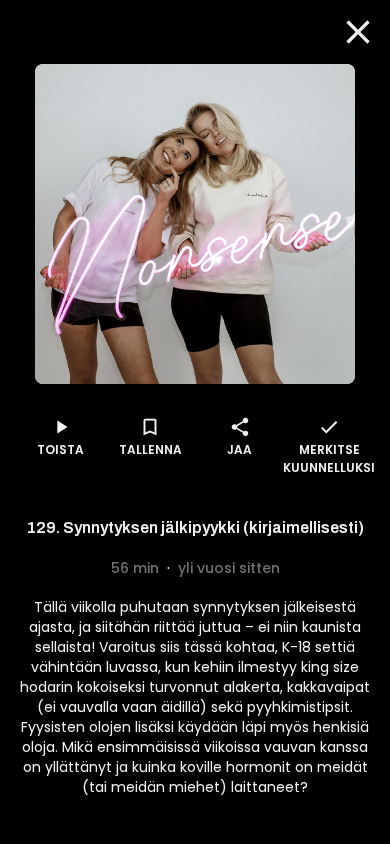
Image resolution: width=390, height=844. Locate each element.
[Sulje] (358, 32)
